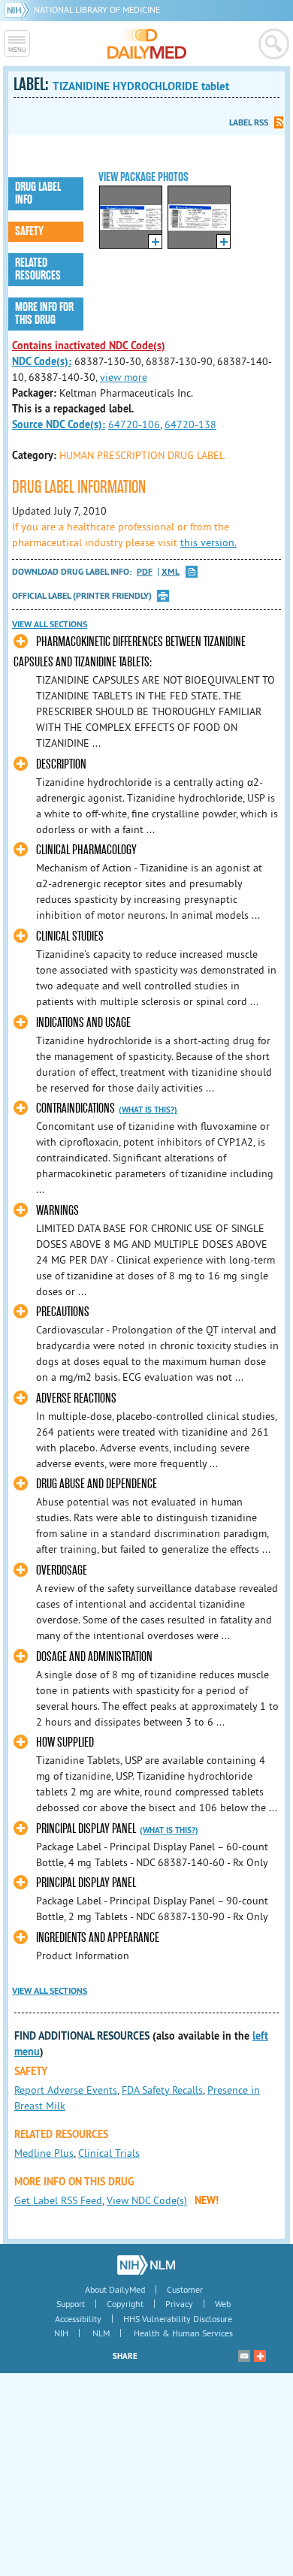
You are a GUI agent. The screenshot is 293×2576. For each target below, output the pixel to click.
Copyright (125, 2304)
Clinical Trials (109, 2153)
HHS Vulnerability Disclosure (178, 2319)
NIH (61, 2333)
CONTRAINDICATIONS (76, 1108)
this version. (208, 542)
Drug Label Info (38, 193)
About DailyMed (115, 2289)
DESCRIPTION (61, 764)
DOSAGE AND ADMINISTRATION (94, 1657)
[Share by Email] (244, 2356)
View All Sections (50, 624)
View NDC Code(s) (147, 2200)
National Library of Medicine (97, 9)
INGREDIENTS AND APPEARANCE (98, 1938)
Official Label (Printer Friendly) (82, 596)
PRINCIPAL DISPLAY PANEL (86, 1829)
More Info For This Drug (44, 314)
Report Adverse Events (66, 2090)
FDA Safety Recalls (162, 2090)
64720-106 (134, 424)
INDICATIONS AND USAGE (83, 1023)
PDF (145, 572)
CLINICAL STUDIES (70, 936)
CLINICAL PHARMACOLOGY (86, 850)
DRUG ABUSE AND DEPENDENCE (97, 1484)
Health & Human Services (183, 2333)
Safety (29, 231)
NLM (101, 2333)
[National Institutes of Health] (19, 9)
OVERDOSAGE (62, 1570)
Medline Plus (44, 2153)
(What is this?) (148, 1110)
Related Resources (38, 269)
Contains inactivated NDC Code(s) (89, 346)
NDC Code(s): (42, 361)
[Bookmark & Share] (260, 2356)
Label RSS (249, 122)
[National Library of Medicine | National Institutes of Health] (146, 2265)
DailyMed (147, 44)
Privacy (179, 2304)
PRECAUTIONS (63, 1312)
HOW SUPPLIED (65, 1742)
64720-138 (190, 424)
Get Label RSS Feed (58, 2200)
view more (124, 377)
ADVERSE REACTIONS (76, 1398)
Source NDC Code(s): (59, 424)
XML (171, 572)
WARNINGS (57, 1211)
